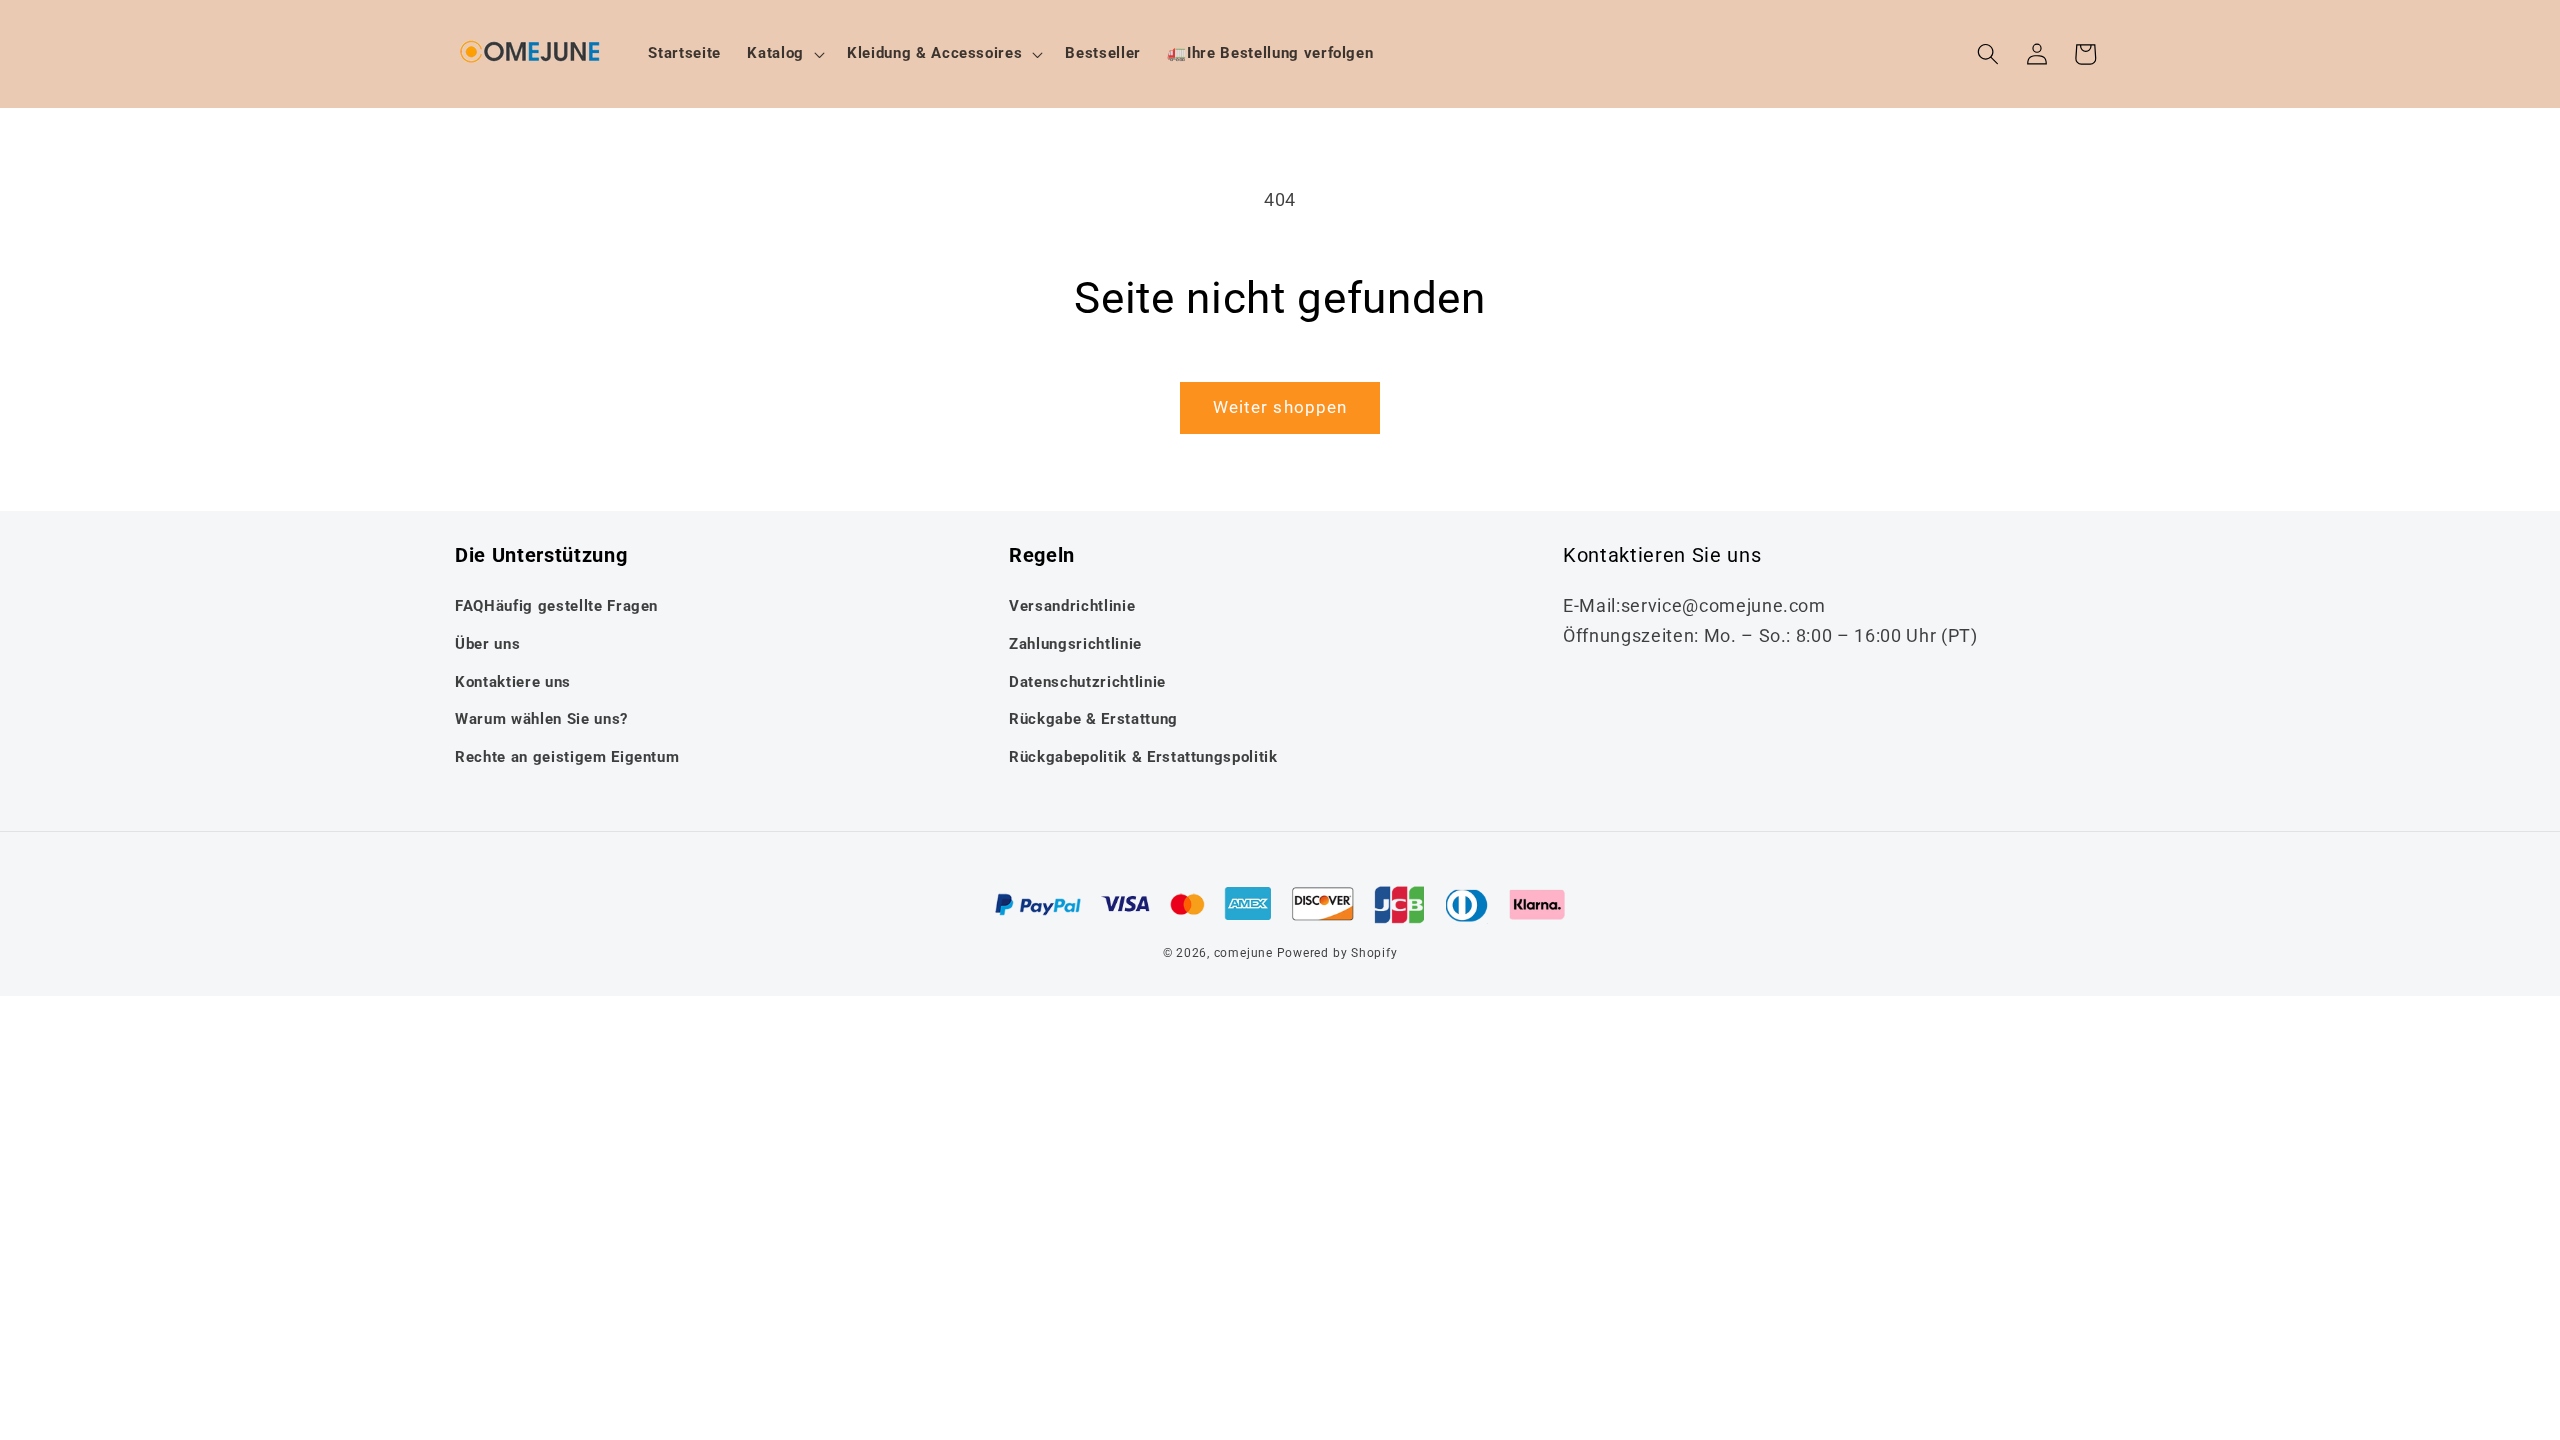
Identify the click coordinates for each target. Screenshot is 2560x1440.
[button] (784, 54)
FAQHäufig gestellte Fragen (556, 606)
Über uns (487, 644)
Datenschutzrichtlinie (1087, 682)
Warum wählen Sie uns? (541, 719)
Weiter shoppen (1280, 407)
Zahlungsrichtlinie (1075, 644)
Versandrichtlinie (1072, 606)
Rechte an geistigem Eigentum (567, 757)
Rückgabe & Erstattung (1093, 719)
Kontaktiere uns (513, 682)
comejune (1243, 953)
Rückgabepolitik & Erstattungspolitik (1143, 757)
